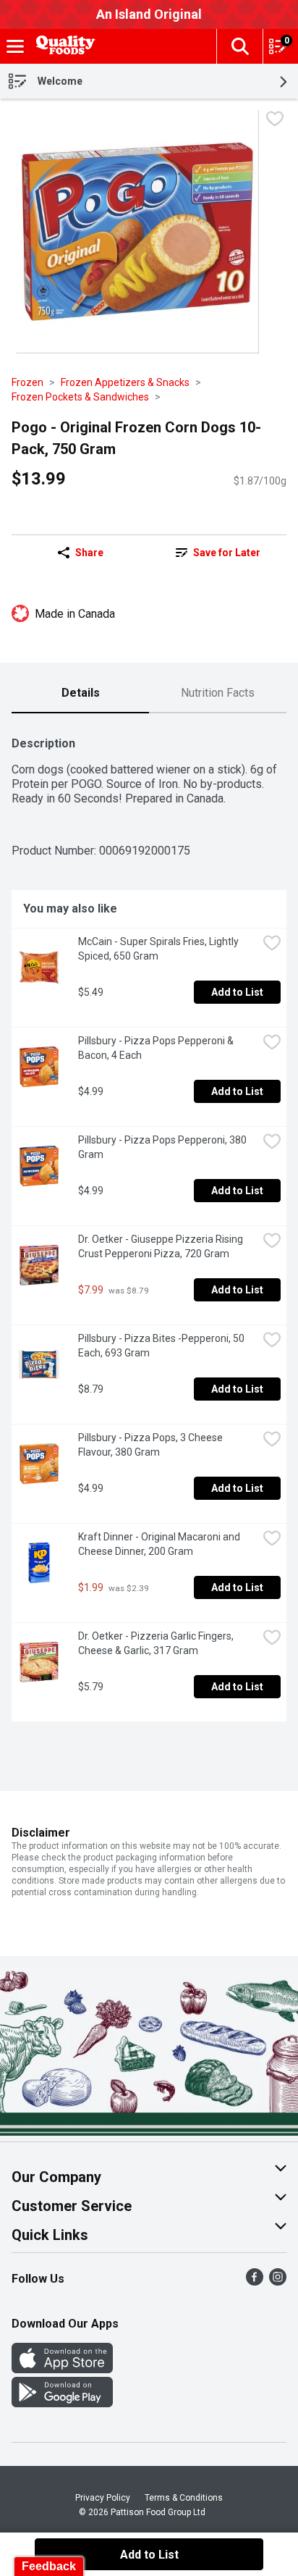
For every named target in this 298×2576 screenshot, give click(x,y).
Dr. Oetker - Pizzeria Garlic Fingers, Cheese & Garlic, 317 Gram (157, 1643)
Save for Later (227, 553)
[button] (239, 46)
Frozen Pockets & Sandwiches (80, 397)
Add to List (237, 992)
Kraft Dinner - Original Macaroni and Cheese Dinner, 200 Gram (160, 1544)
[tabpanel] (149, 1223)
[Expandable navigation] (15, 46)
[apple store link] (62, 2369)
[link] (218, 553)
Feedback (49, 2566)
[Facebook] (255, 2282)
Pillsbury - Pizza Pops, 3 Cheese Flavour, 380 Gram (152, 1445)
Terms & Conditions (184, 2498)
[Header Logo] (63, 47)
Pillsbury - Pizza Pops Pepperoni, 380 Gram (163, 1147)
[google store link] (62, 2403)
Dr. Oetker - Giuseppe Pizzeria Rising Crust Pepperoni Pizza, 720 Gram (162, 1246)
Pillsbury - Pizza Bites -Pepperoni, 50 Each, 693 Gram (162, 1346)
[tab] (80, 694)
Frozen (27, 382)
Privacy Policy (103, 2498)
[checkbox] (275, 121)
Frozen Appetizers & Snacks (125, 382)
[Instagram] (278, 2282)
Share (89, 553)
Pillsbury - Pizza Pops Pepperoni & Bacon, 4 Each (157, 1048)
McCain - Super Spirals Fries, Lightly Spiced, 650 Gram (159, 949)
